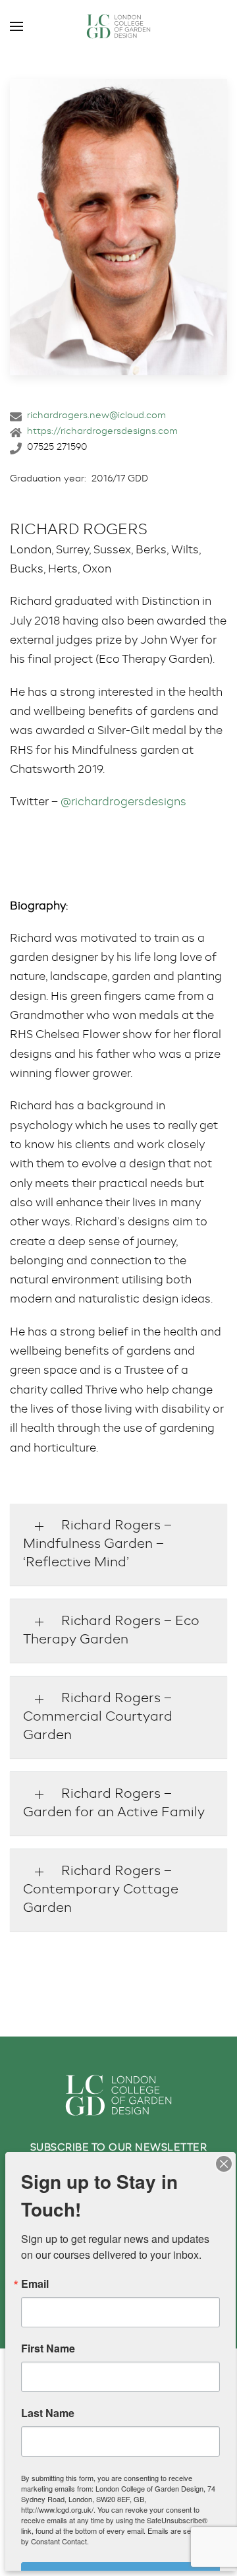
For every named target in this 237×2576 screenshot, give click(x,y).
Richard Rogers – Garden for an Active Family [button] (114, 1804)
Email (35, 2284)
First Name (48, 2348)
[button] (16, 26)
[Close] (224, 2164)
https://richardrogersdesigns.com (102, 431)
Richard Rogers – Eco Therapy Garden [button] (111, 1631)
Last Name (48, 2413)
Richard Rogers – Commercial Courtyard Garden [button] (98, 1717)
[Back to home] (118, 26)
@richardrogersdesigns (123, 802)
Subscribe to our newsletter (119, 2148)
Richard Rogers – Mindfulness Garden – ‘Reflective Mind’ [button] (97, 1545)
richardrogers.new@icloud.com (96, 415)
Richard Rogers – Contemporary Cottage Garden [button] (101, 1890)
